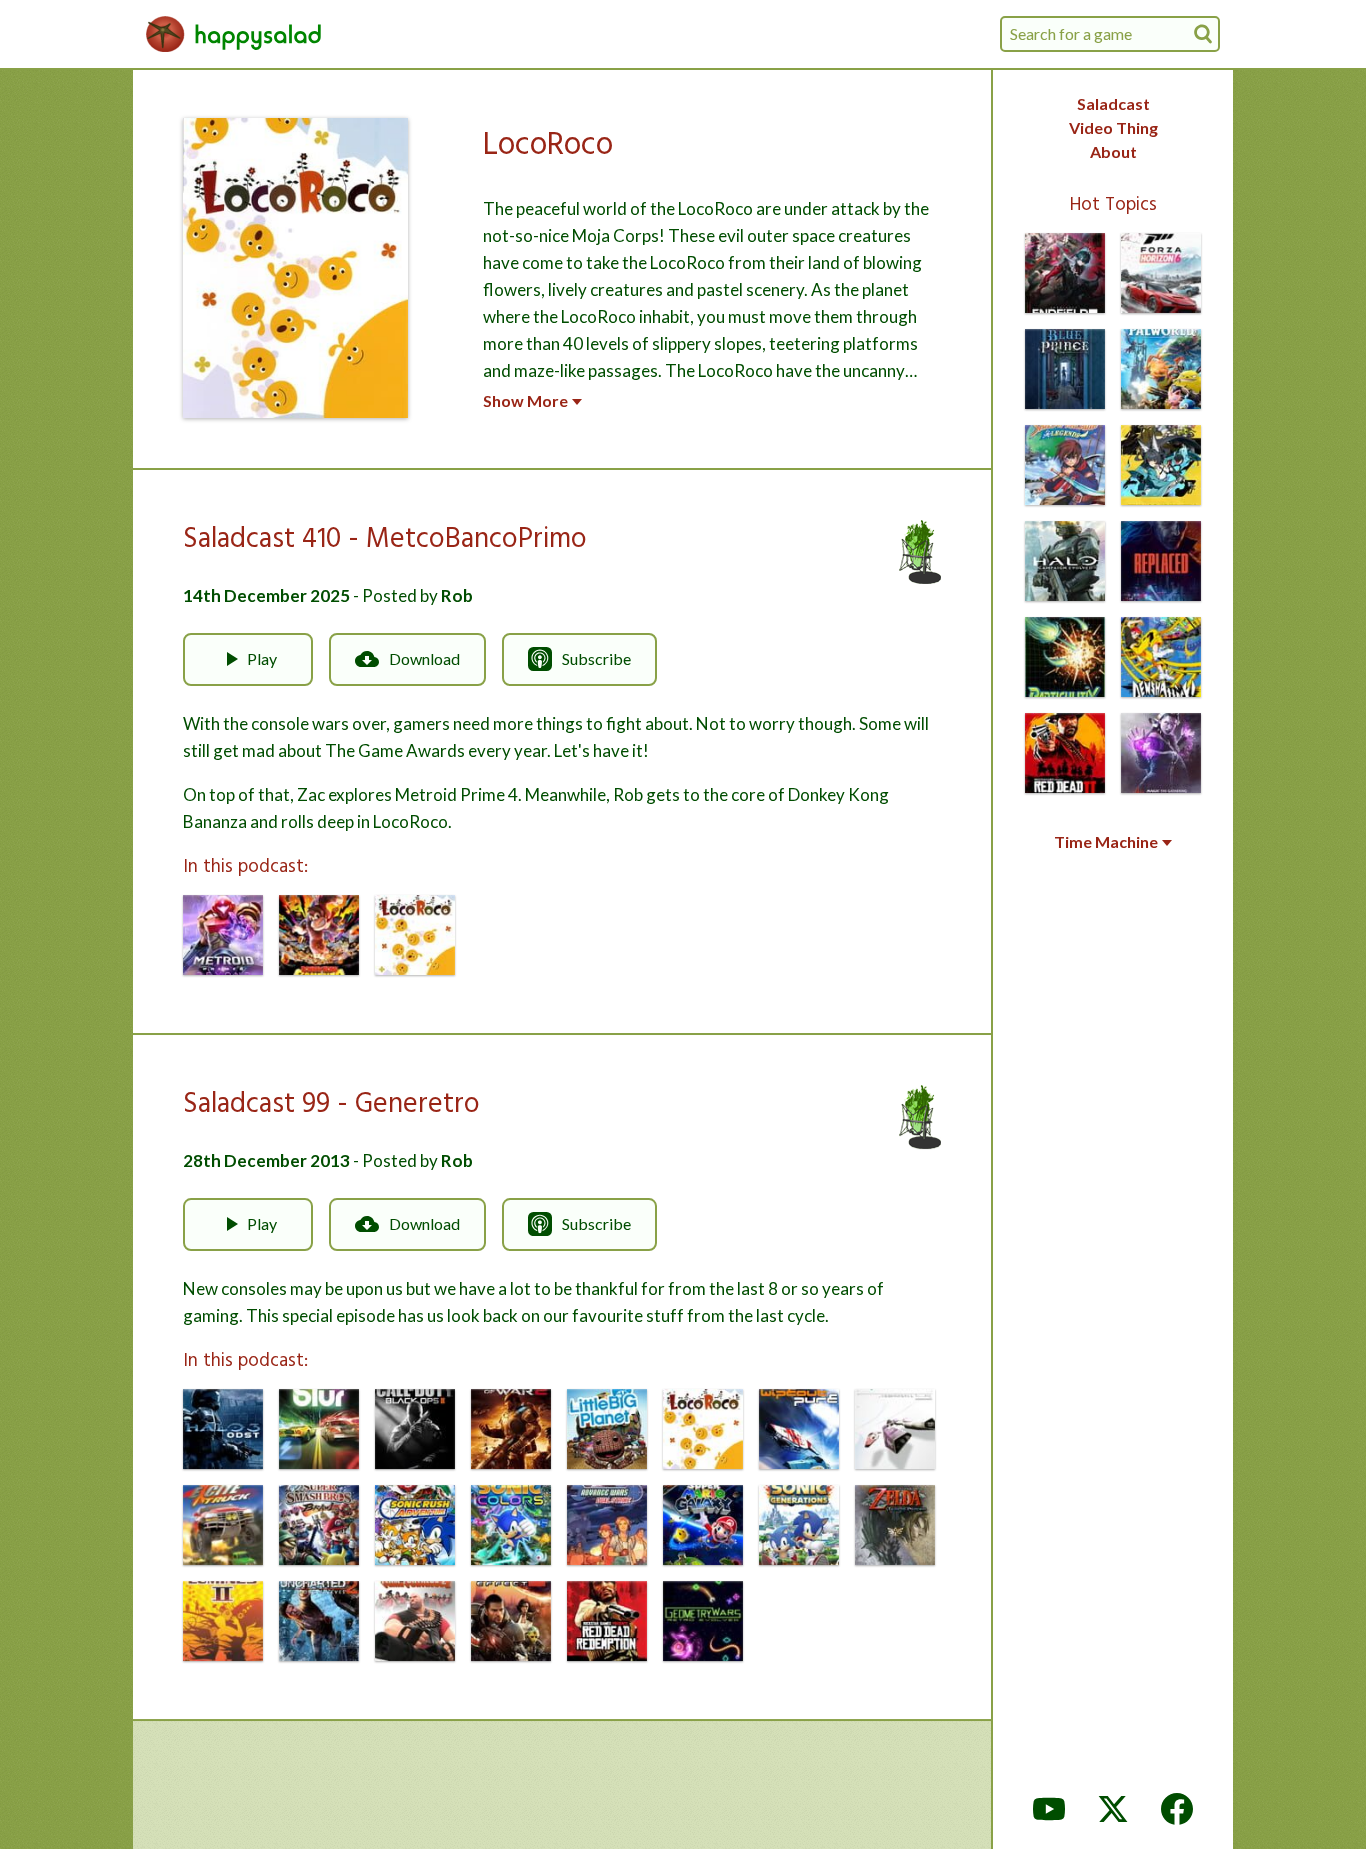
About (1113, 151)
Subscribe (596, 658)
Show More (525, 401)
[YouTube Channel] (1049, 1809)
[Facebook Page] (1177, 1809)
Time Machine (1106, 842)
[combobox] (1110, 34)
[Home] (234, 34)
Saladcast (1113, 103)
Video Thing (1113, 127)
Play (262, 658)
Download (424, 658)
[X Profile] (1113, 1809)
